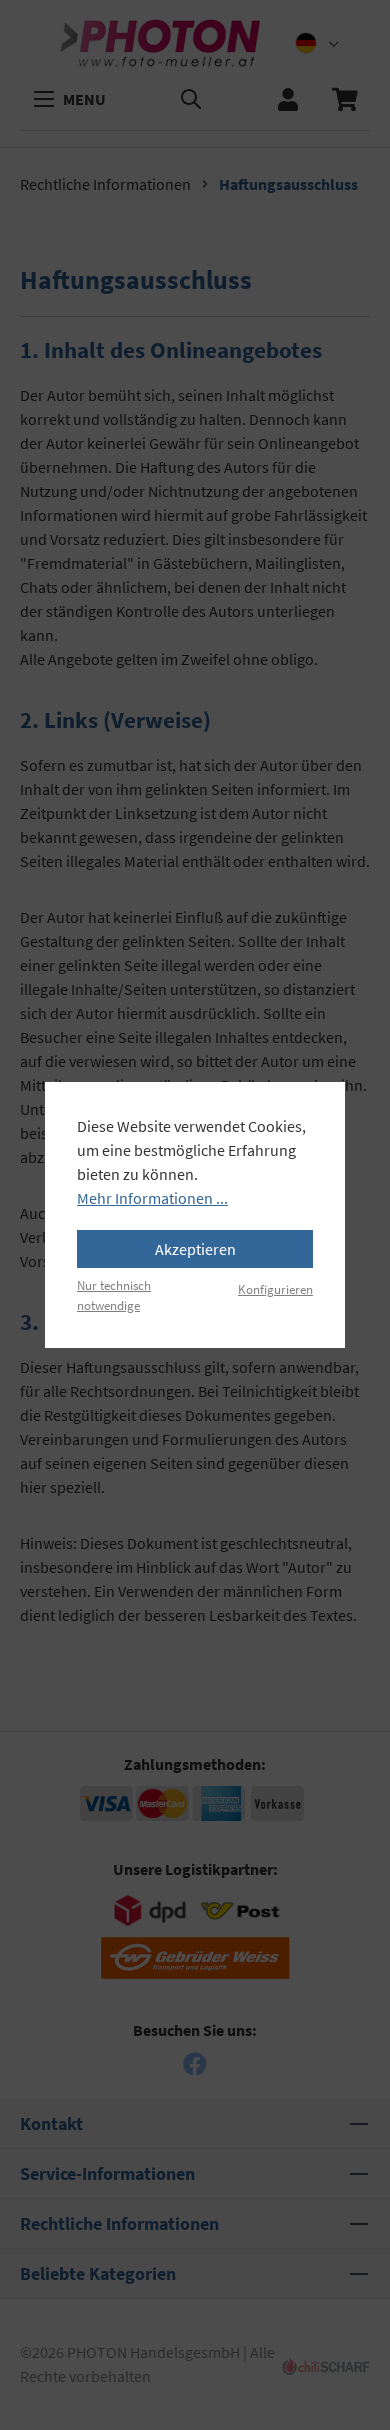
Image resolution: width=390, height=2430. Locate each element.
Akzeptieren (195, 1249)
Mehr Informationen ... (152, 1198)
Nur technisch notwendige (114, 1294)
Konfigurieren (275, 1289)
